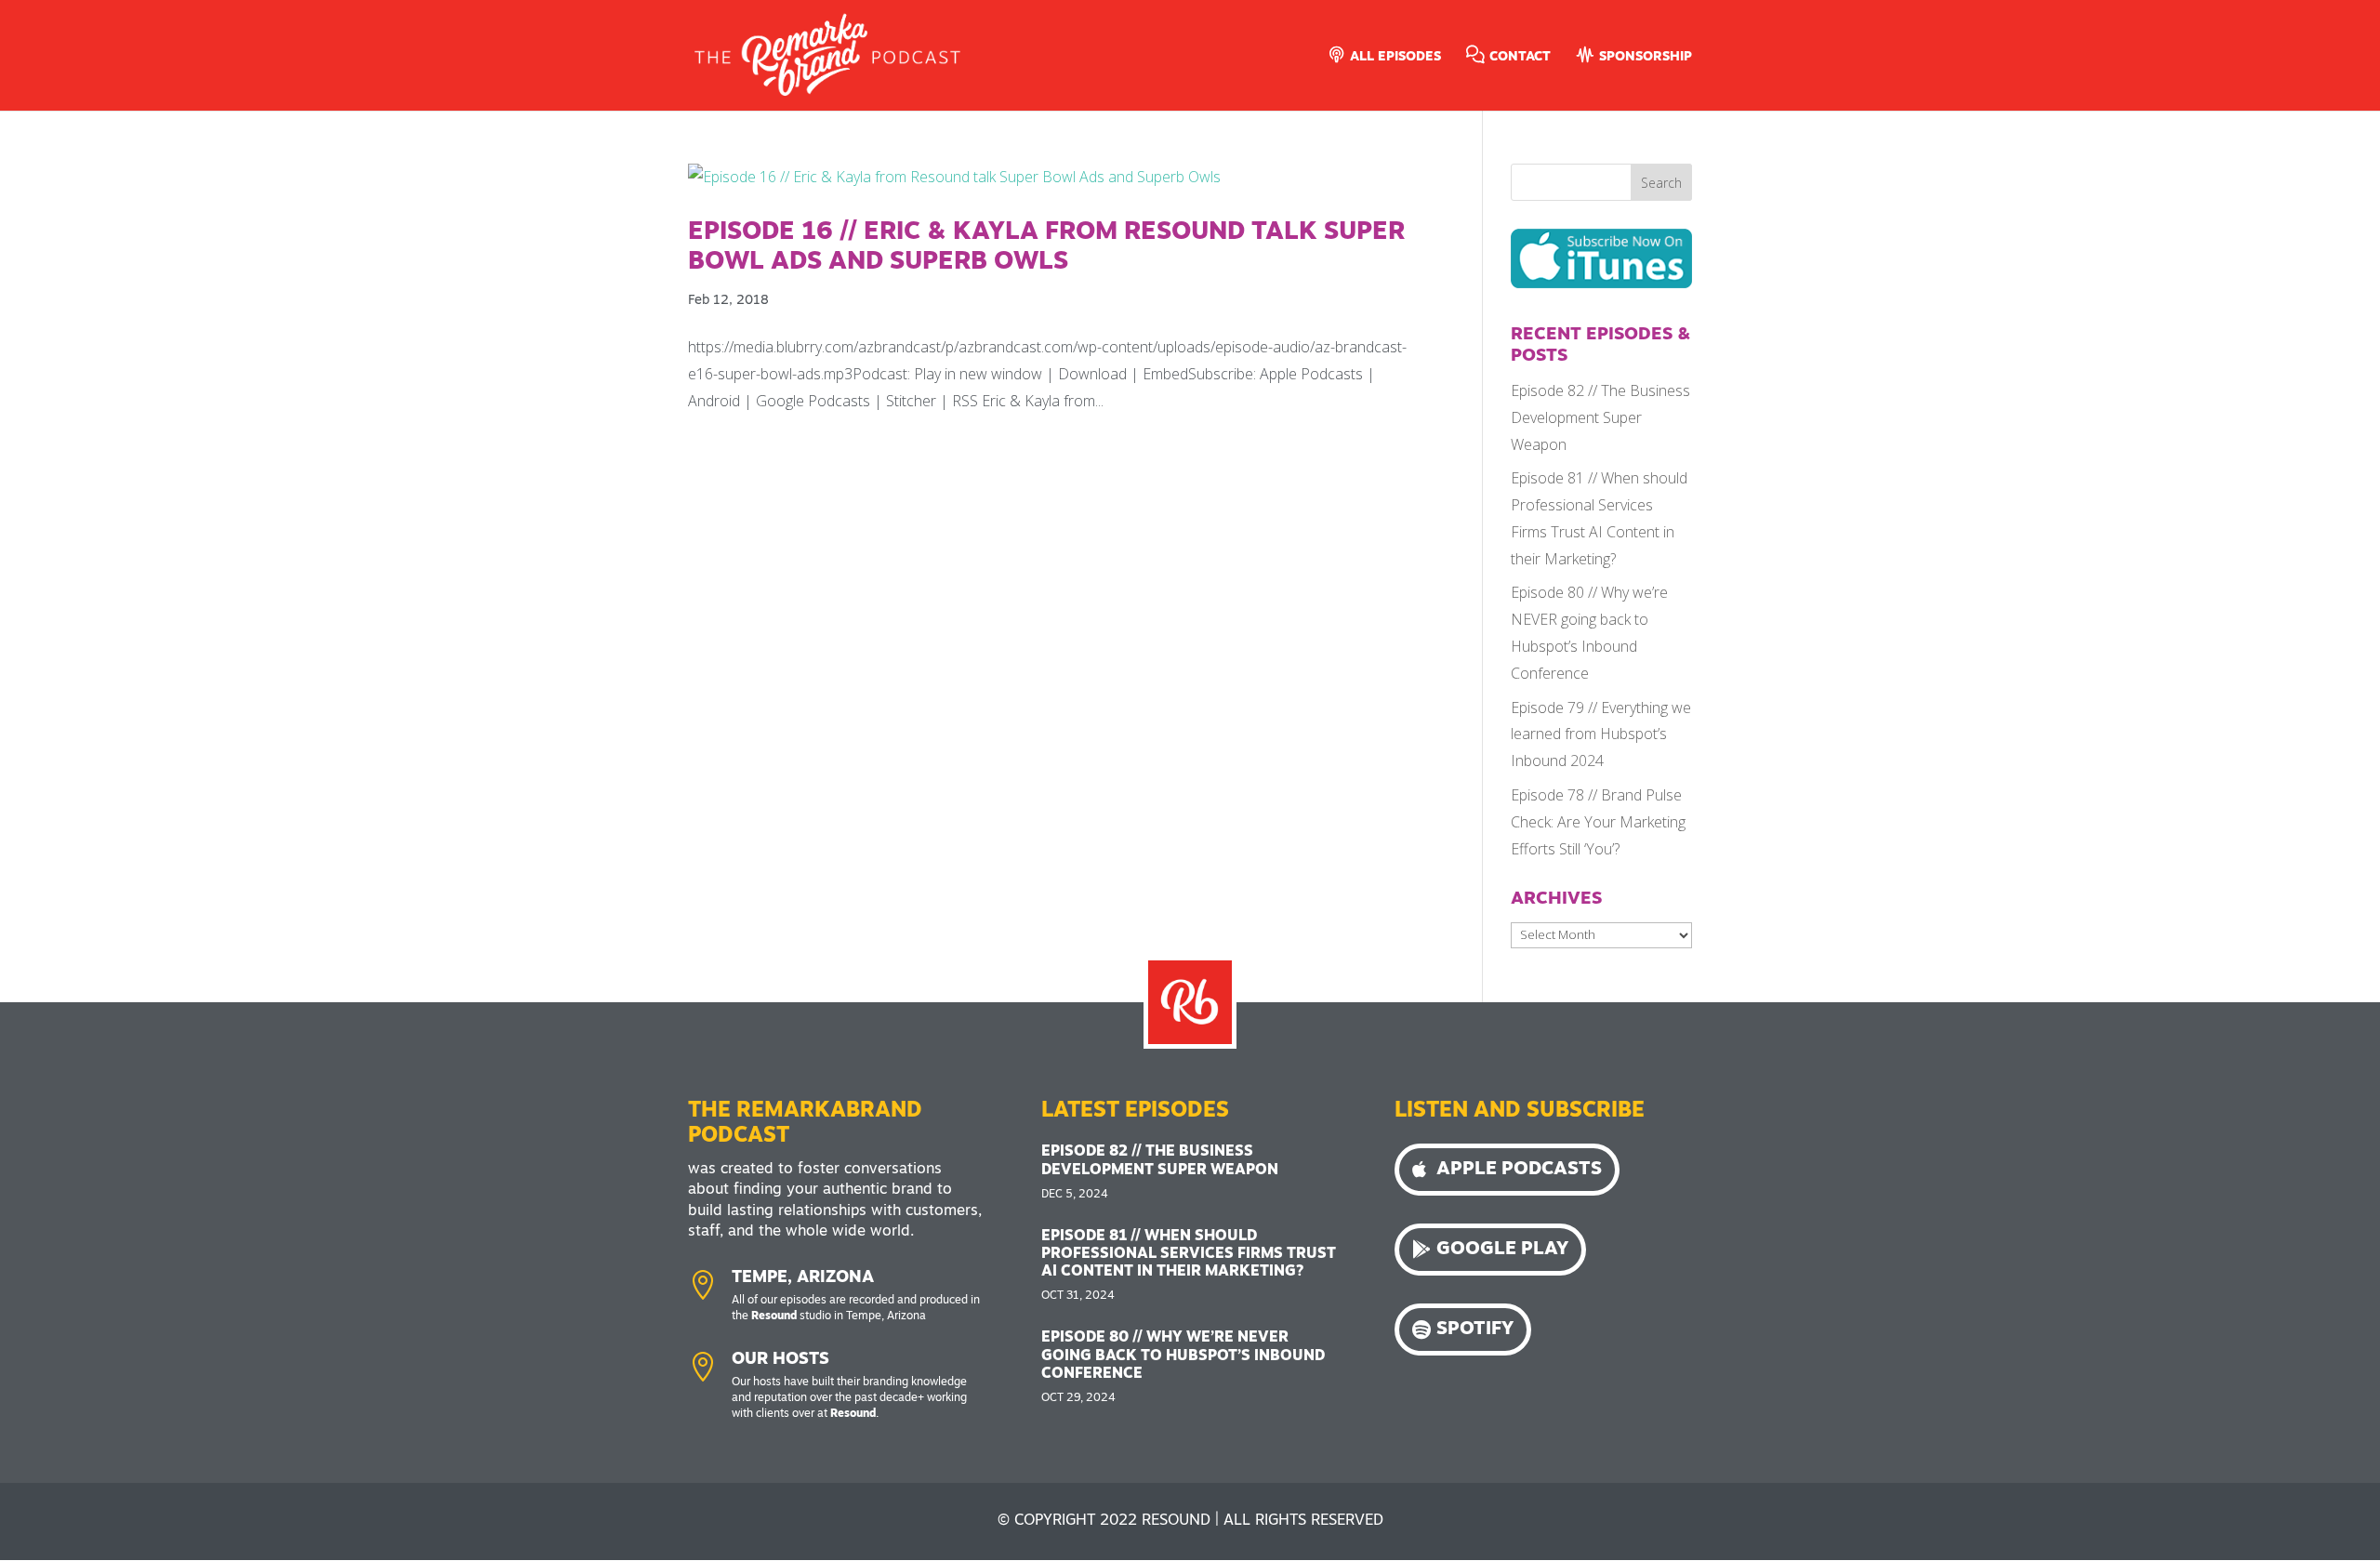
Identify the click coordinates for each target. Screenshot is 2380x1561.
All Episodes (1394, 57)
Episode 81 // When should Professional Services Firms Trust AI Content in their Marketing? (1189, 1254)
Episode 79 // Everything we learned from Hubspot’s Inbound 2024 (1601, 734)
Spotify (1475, 1329)
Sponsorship (1644, 57)
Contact (1518, 57)
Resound (774, 1316)
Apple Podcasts (1519, 1170)
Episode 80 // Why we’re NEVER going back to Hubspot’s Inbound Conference (1183, 1356)
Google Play (1502, 1250)
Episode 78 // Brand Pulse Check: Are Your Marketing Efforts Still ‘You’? (1598, 822)
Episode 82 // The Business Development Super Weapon (1600, 417)
